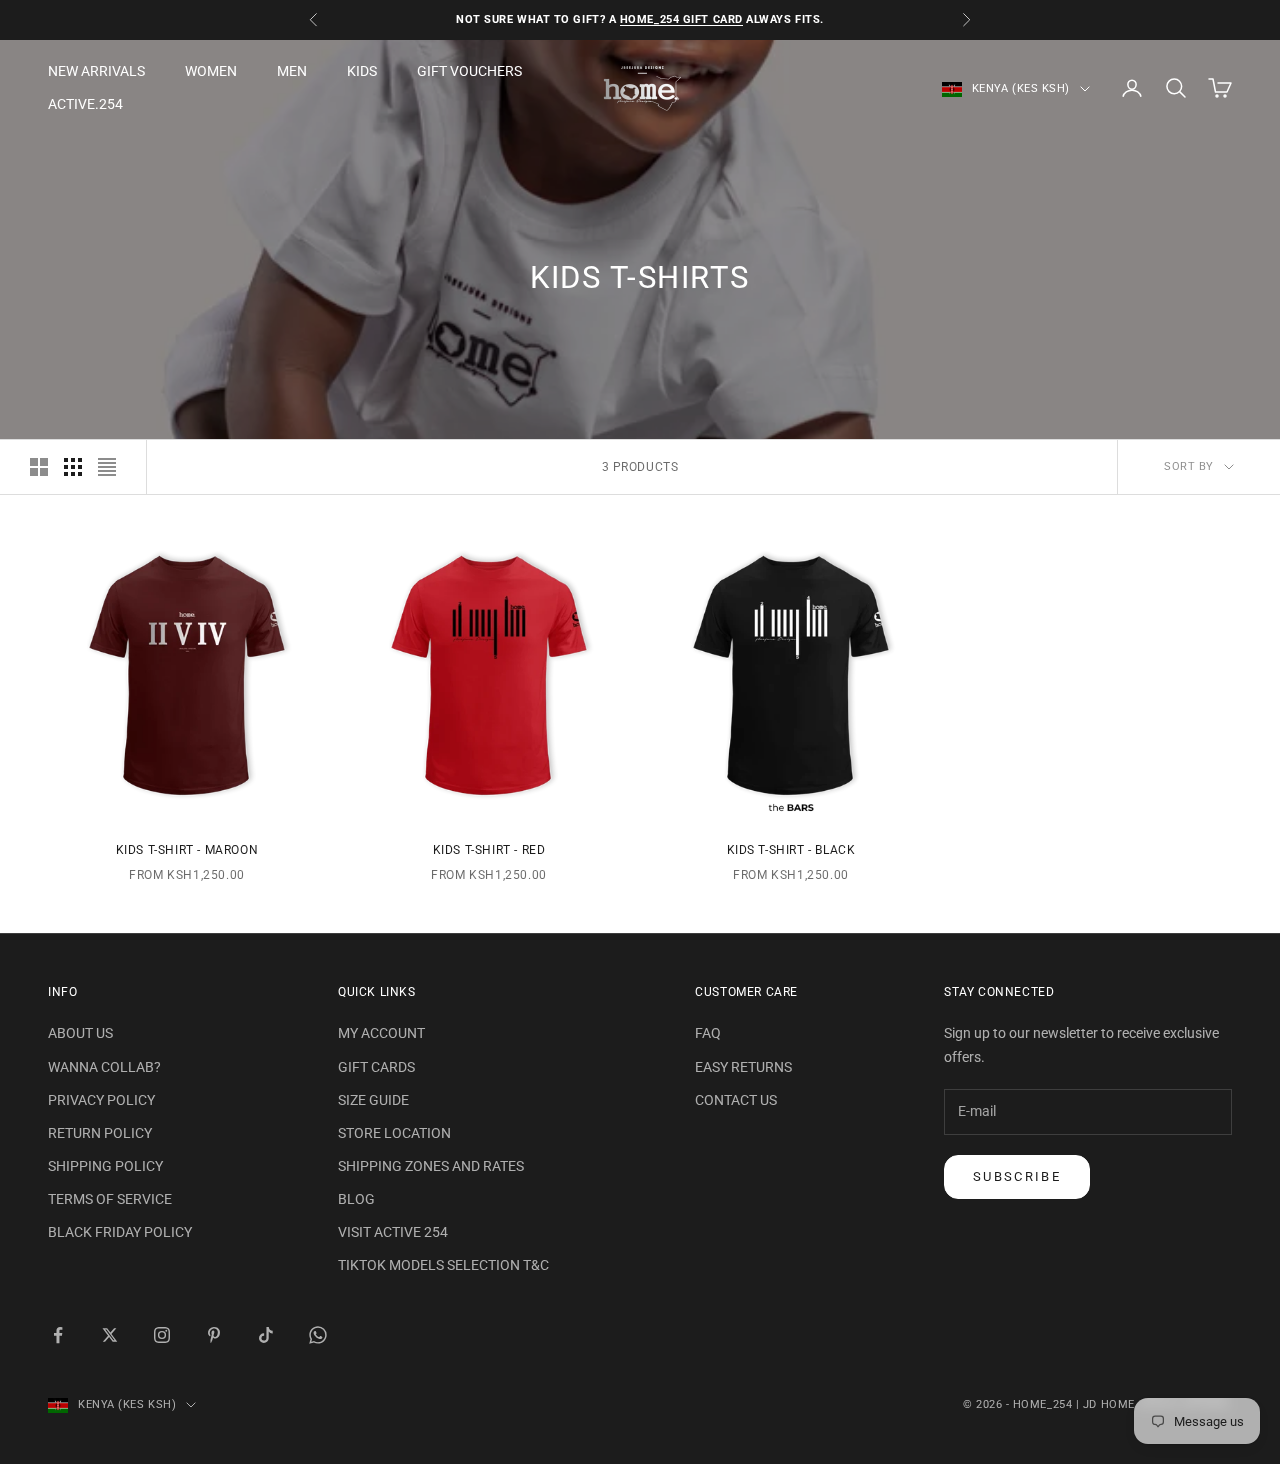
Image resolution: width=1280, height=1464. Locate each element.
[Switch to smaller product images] (73, 467)
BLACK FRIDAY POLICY (120, 1232)
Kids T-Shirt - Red (489, 850)
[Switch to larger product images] (39, 467)
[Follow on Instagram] (162, 1335)
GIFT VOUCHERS (469, 71)
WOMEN (211, 71)
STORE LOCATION (394, 1133)
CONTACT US (736, 1100)
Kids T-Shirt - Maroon (187, 850)
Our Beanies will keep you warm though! (697, 21)
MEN (292, 71)
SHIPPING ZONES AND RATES (431, 1166)
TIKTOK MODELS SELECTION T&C (443, 1265)
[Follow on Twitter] (110, 1335)
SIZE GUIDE (373, 1100)
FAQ (708, 1033)
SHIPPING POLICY (105, 1166)
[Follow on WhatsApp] (318, 1335)
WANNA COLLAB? (104, 1067)
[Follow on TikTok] (266, 1335)
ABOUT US (80, 1033)
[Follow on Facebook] (58, 1335)
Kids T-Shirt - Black (791, 850)
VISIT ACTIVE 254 (393, 1232)
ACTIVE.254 (85, 104)
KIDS (362, 71)
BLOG (356, 1199)
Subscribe (1017, 1176)
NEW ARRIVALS (96, 71)
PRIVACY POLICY (101, 1100)
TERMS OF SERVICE (110, 1199)
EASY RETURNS (743, 1067)
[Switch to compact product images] (107, 467)
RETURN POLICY (100, 1133)
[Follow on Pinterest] (214, 1335)
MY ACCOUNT (381, 1033)
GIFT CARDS (376, 1067)
